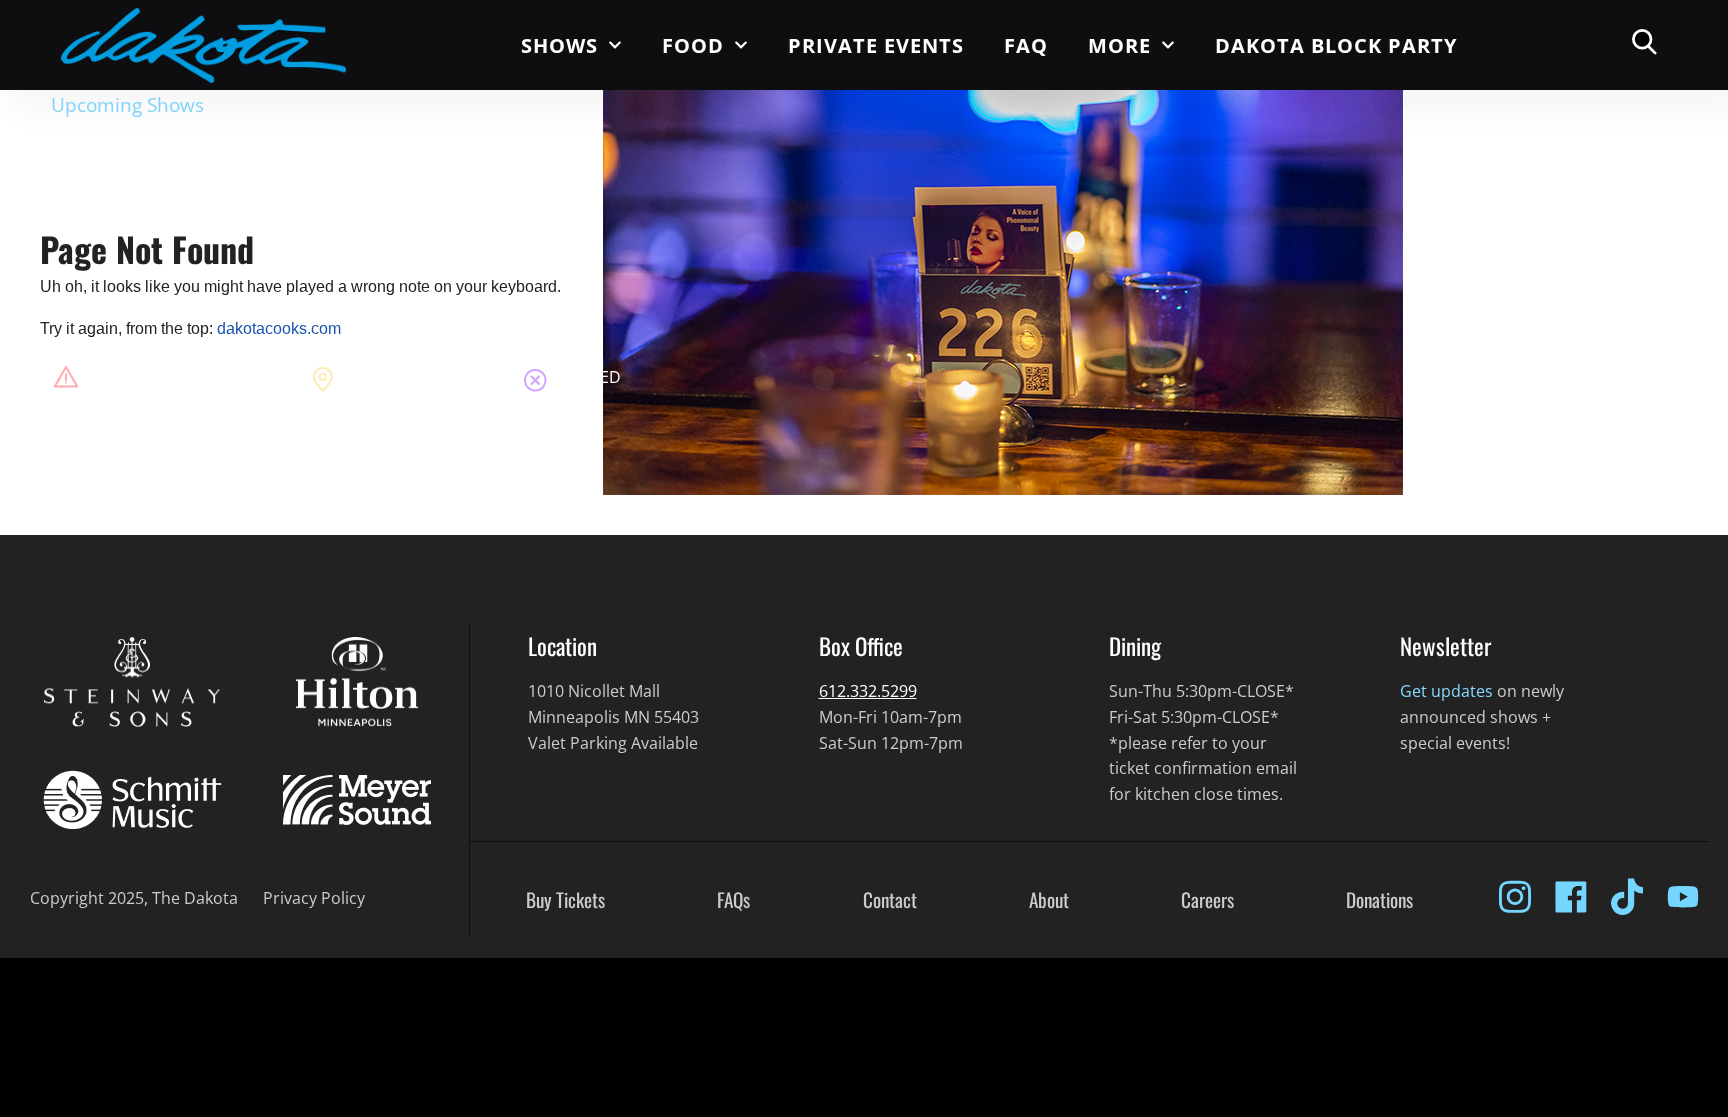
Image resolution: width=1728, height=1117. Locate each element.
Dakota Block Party (1336, 45)
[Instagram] (1515, 897)
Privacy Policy (314, 898)
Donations (1379, 900)
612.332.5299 (868, 691)
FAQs (733, 900)
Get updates (1446, 691)
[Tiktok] (1627, 897)
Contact (890, 900)
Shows (559, 45)
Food (693, 45)
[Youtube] (1683, 897)
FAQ (1026, 45)
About (1049, 900)
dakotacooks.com (279, 328)
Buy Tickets (565, 900)
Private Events (876, 45)
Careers (1207, 900)
